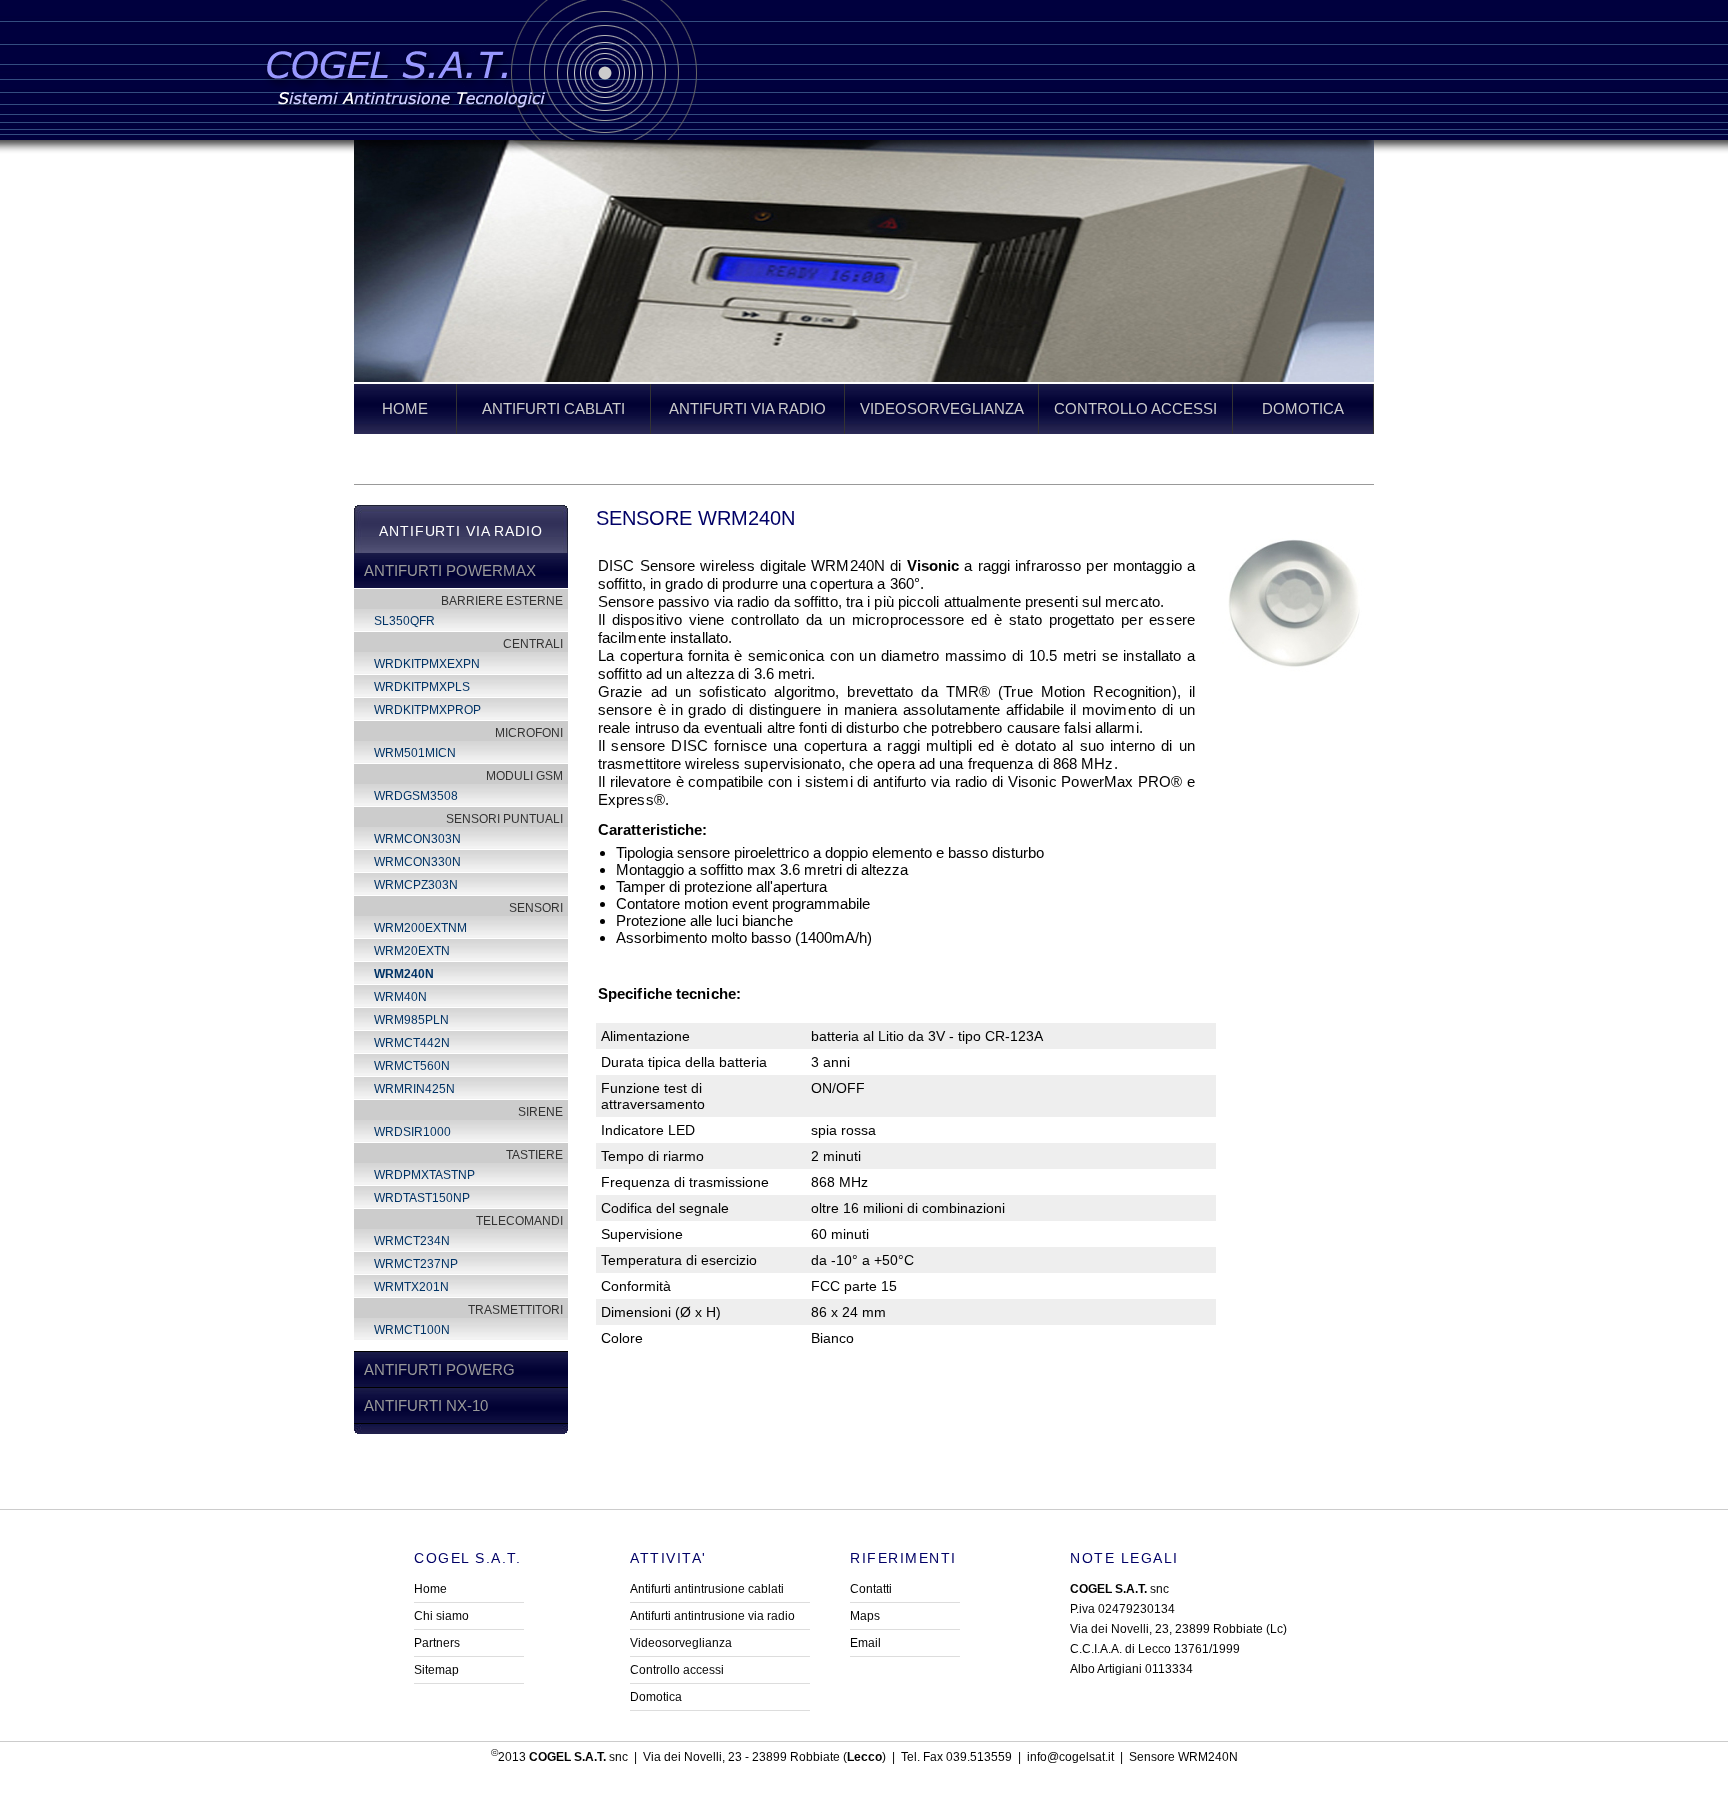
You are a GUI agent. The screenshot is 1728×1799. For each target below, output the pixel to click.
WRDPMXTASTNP (424, 1175)
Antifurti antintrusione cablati (707, 1589)
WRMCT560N (412, 1066)
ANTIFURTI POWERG (439, 1369)
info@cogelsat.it (1070, 1757)
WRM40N (400, 997)
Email (865, 1643)
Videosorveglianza (681, 1643)
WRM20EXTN (412, 951)
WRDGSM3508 (416, 796)
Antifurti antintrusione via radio (712, 1616)
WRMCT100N (412, 1330)
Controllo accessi (677, 1670)
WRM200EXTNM (420, 928)
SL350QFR (404, 621)
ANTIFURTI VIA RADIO (747, 408)
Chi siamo (441, 1616)
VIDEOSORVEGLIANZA (942, 408)
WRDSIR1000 (412, 1132)
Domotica (656, 1697)
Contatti (871, 1589)
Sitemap (436, 1670)
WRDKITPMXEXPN (427, 664)
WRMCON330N (417, 862)
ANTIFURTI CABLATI (553, 408)
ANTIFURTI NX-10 (426, 1405)
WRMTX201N (411, 1287)
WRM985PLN (411, 1020)
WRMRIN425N (414, 1089)
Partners (437, 1643)
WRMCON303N (417, 839)
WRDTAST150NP (422, 1198)
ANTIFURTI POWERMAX (450, 570)
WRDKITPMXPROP (427, 710)
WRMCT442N (412, 1043)
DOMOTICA (1303, 408)
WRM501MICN (415, 753)
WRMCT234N (412, 1241)
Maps (865, 1616)
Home (430, 1589)
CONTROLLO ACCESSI (1135, 408)
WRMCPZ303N (416, 885)
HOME (405, 408)
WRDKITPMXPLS (422, 687)
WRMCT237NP (416, 1264)
